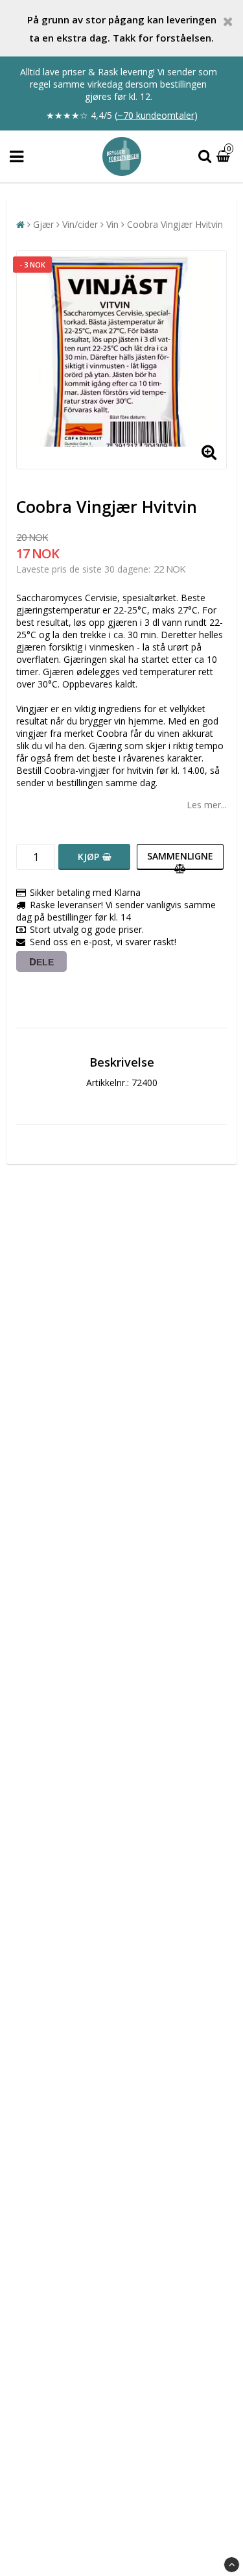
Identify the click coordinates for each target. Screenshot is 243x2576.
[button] (225, 157)
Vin (112, 224)
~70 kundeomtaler (156, 115)
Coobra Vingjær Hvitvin (175, 224)
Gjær (43, 224)
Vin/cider (80, 224)
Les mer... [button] (207, 805)
